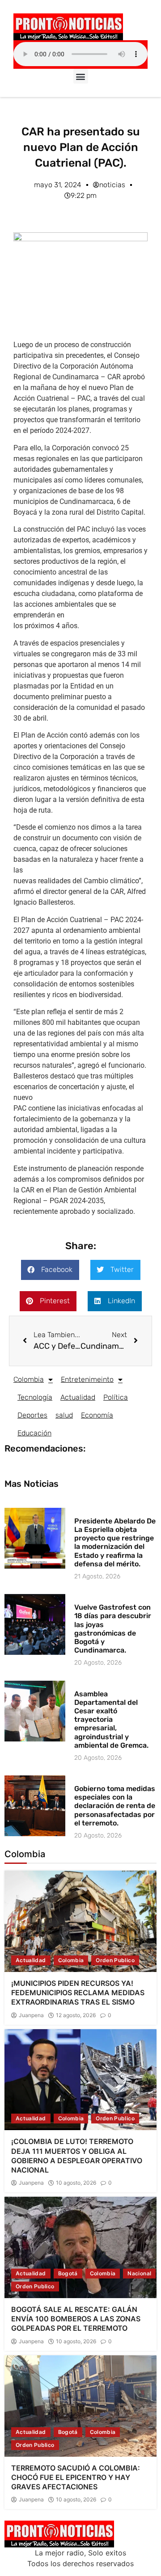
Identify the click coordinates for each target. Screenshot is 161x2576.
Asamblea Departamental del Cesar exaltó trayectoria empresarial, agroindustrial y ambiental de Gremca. (111, 1720)
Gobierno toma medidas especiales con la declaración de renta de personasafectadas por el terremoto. (115, 1806)
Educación (34, 1433)
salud (64, 1415)
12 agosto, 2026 (76, 2015)
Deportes (32, 1415)
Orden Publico (115, 1960)
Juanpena (31, 2015)
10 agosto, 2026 (76, 2183)
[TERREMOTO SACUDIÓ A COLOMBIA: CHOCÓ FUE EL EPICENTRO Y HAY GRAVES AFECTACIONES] (80, 2406)
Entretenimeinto (87, 1379)
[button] (81, 76)
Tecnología (35, 1397)
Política (116, 1397)
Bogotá (68, 2273)
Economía (97, 1415)
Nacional (139, 2273)
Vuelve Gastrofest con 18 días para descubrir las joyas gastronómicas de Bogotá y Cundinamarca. (113, 1629)
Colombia (29, 1379)
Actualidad (78, 1397)
